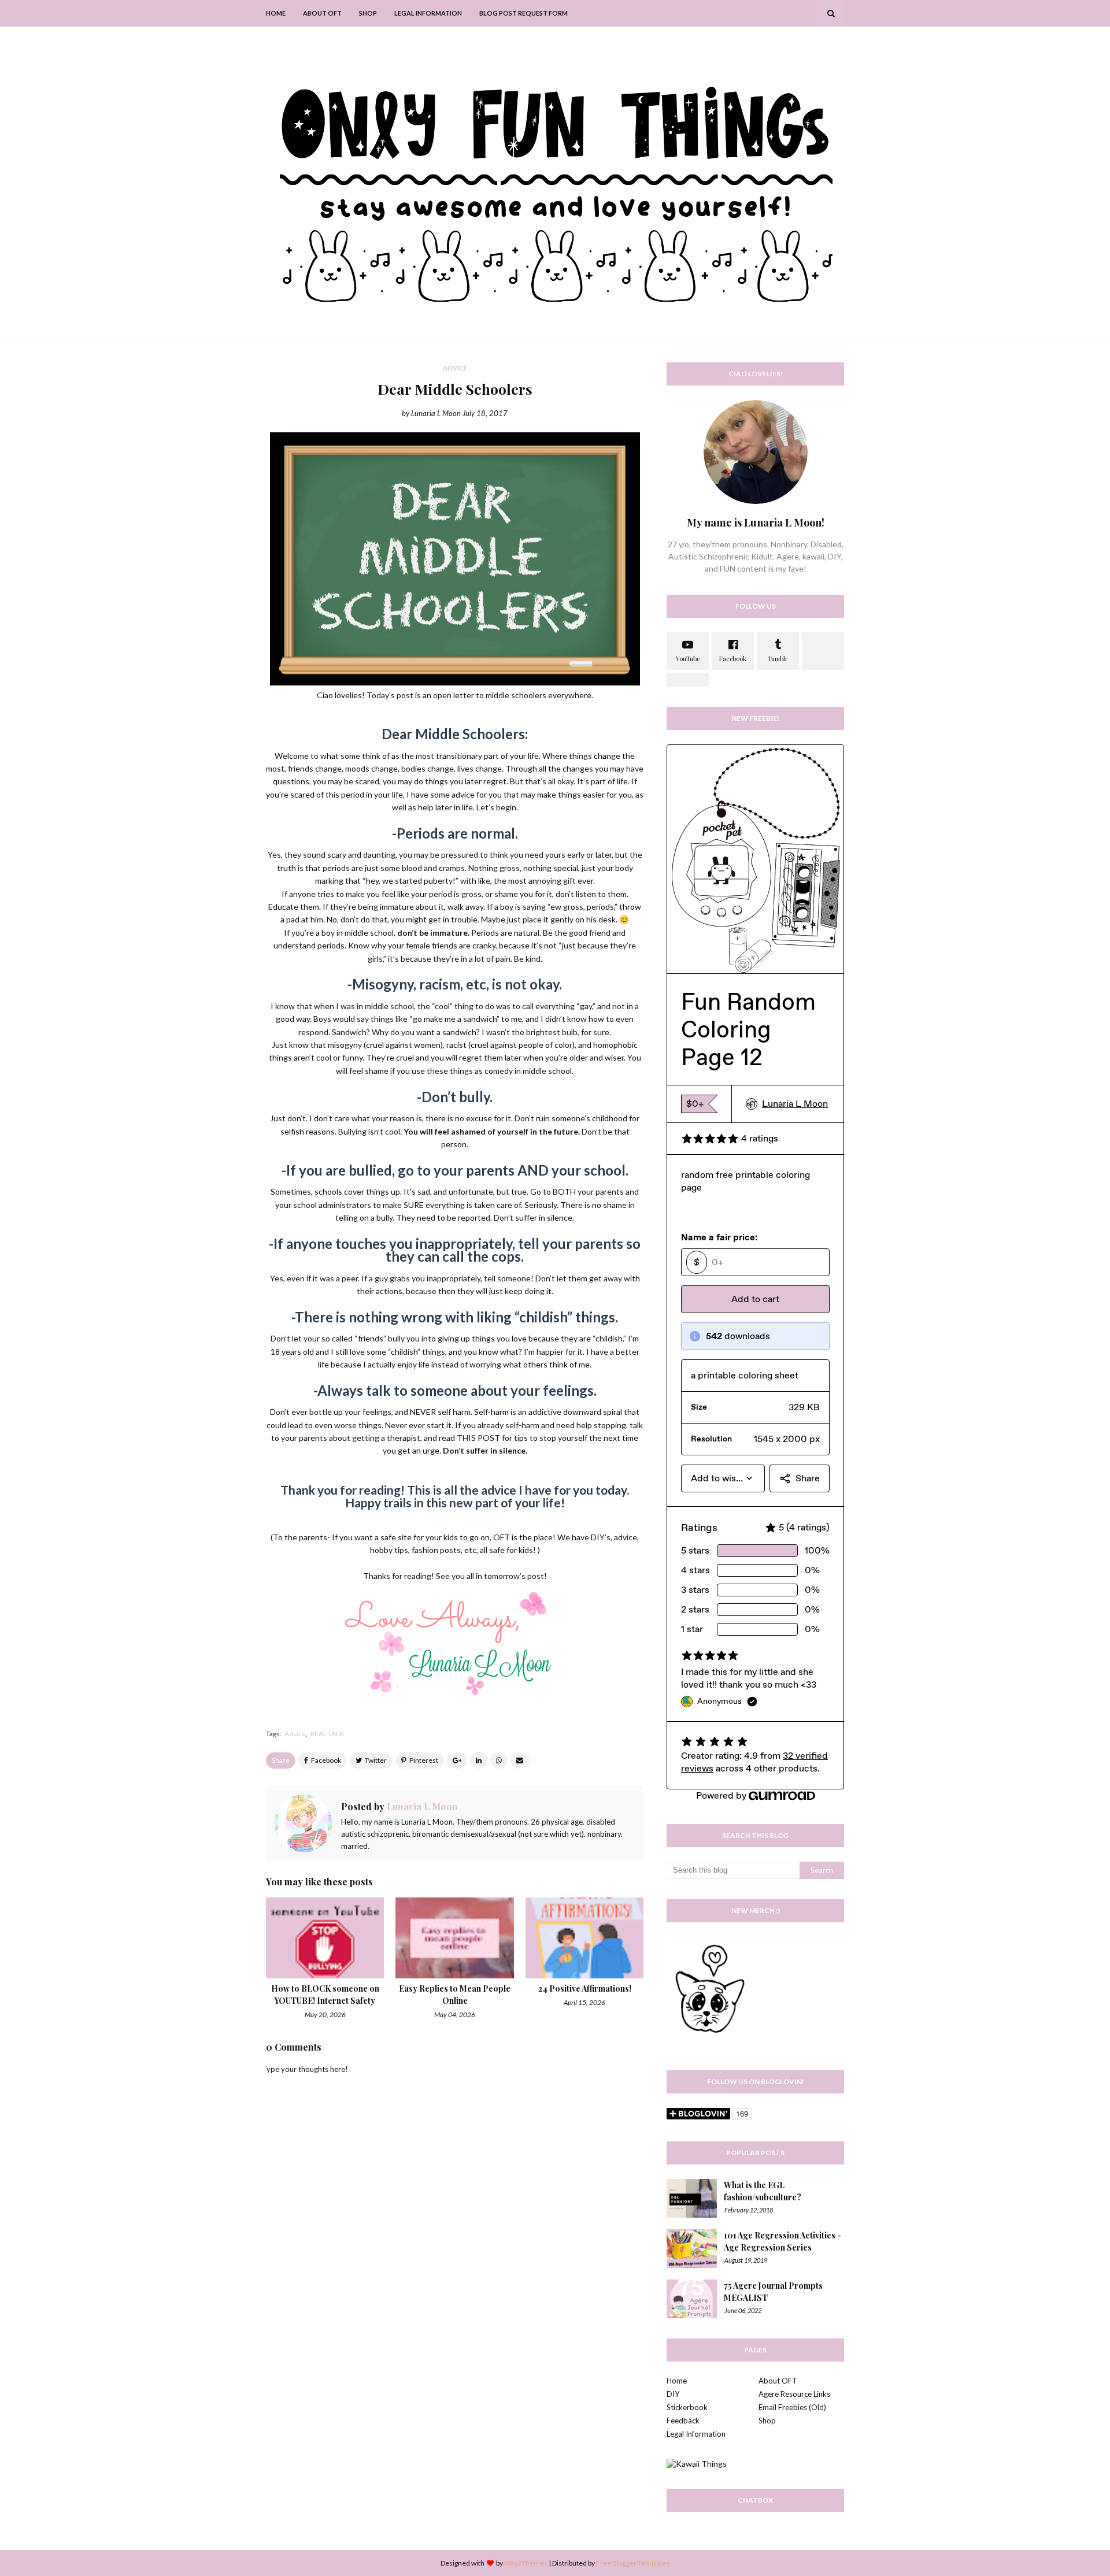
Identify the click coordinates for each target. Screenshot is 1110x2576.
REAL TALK (327, 1734)
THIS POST (478, 1438)
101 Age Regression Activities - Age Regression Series (782, 2241)
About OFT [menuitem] (322, 13)
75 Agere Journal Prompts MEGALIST (773, 2292)
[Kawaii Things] (697, 2464)
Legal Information (696, 2434)
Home (677, 2381)
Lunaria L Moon (436, 413)
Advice (295, 1734)
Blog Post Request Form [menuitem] (523, 13)
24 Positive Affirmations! (585, 1988)
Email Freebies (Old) (792, 2407)
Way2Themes (526, 2563)
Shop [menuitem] (368, 13)
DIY (673, 2394)
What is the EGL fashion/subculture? (763, 2191)
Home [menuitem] (276, 13)
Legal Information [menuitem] (428, 13)
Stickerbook (687, 2407)
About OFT (778, 2381)
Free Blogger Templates (633, 2563)
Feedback (683, 2421)
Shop (767, 2421)
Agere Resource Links (794, 2394)
